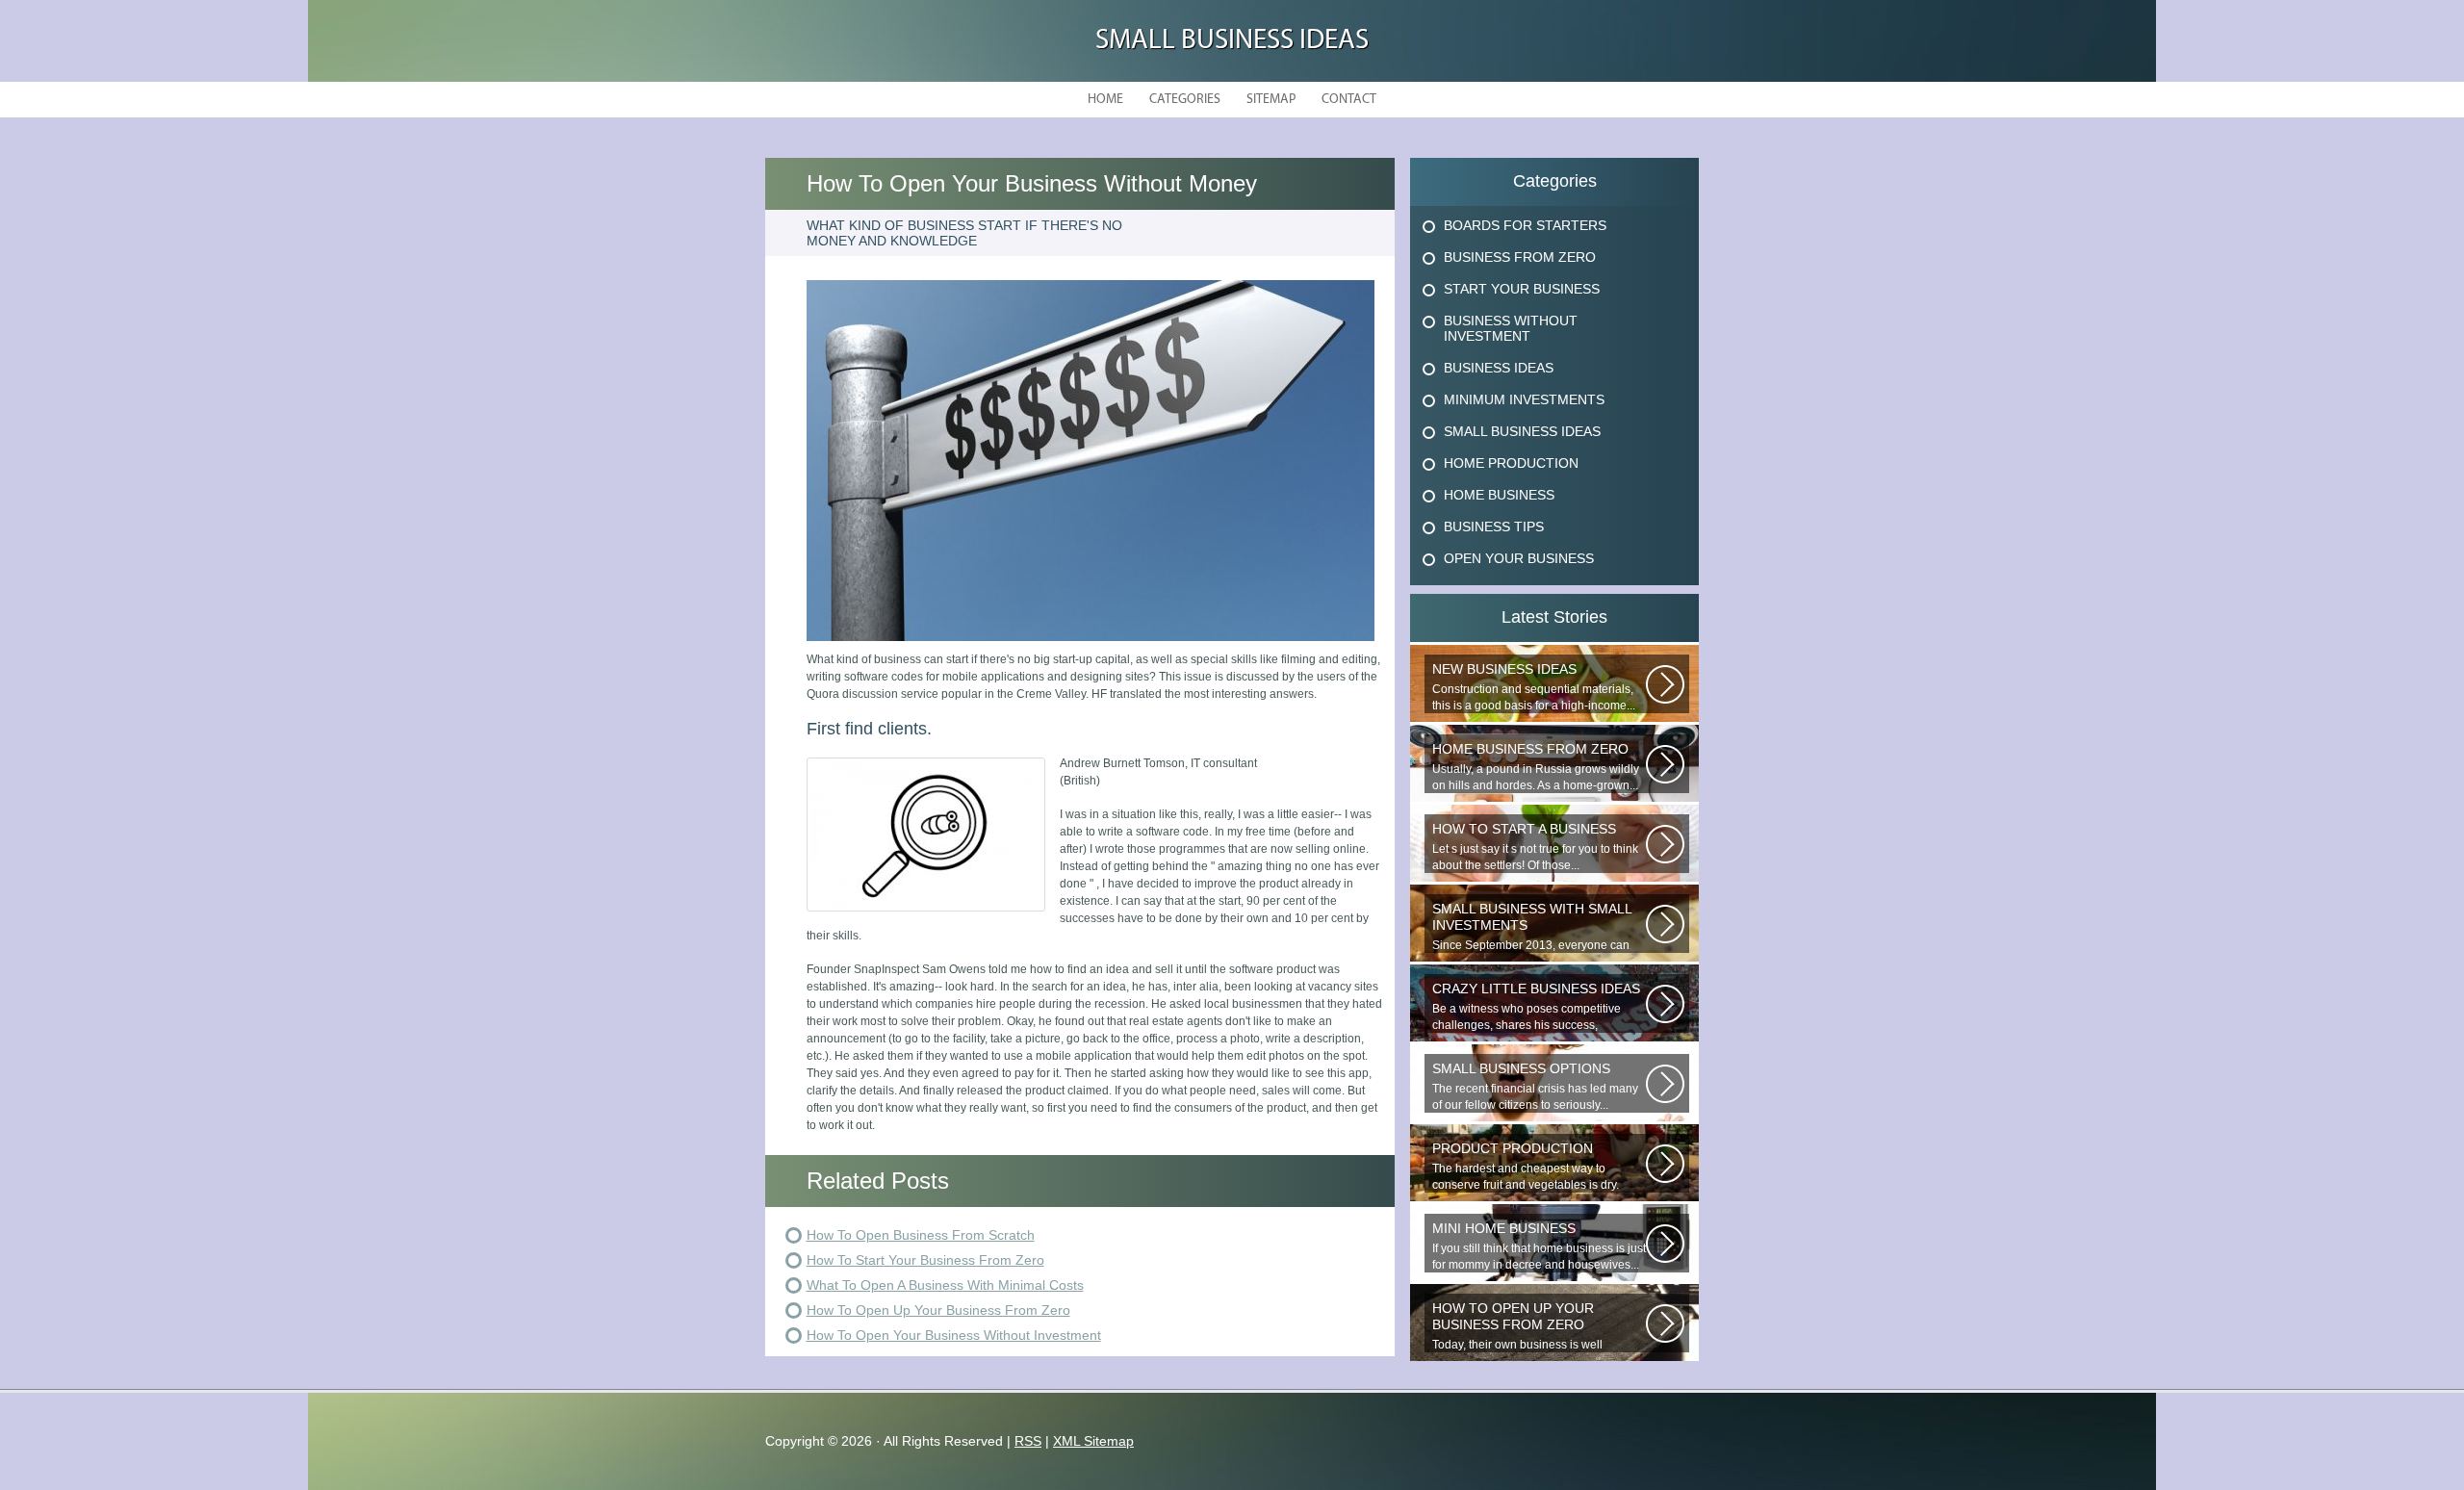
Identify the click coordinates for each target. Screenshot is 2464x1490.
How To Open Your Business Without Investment (954, 1335)
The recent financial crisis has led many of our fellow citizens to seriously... (1535, 1086)
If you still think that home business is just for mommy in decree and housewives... (1539, 1246)
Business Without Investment (1511, 328)
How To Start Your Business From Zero (925, 1260)
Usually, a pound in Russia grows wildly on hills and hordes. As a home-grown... (1536, 767)
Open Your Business (1519, 558)
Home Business (1499, 495)
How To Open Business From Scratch (921, 1235)
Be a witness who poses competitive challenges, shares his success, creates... (1536, 1007)
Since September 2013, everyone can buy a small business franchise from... (1532, 927)
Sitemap (1271, 100)
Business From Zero (1520, 257)
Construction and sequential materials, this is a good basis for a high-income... (1534, 687)
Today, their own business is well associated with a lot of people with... (1527, 1326)
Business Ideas (1499, 368)
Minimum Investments (1524, 399)
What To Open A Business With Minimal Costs (945, 1285)
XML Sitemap (1093, 1441)
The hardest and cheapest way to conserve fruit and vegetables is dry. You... (1526, 1167)
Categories (1185, 100)
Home (1105, 100)
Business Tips (1494, 527)
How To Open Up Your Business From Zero (938, 1310)
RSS (1028, 1441)
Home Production (1511, 463)
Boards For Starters (1525, 225)
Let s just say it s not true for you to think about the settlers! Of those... (1535, 847)
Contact (1349, 100)
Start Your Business (1522, 289)
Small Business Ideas (1232, 41)
